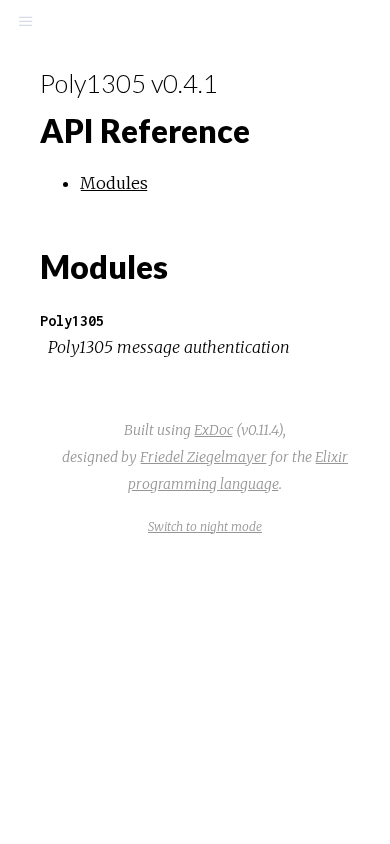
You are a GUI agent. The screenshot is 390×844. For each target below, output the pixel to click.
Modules (114, 183)
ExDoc (213, 430)
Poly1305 (72, 320)
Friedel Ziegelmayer (203, 457)
